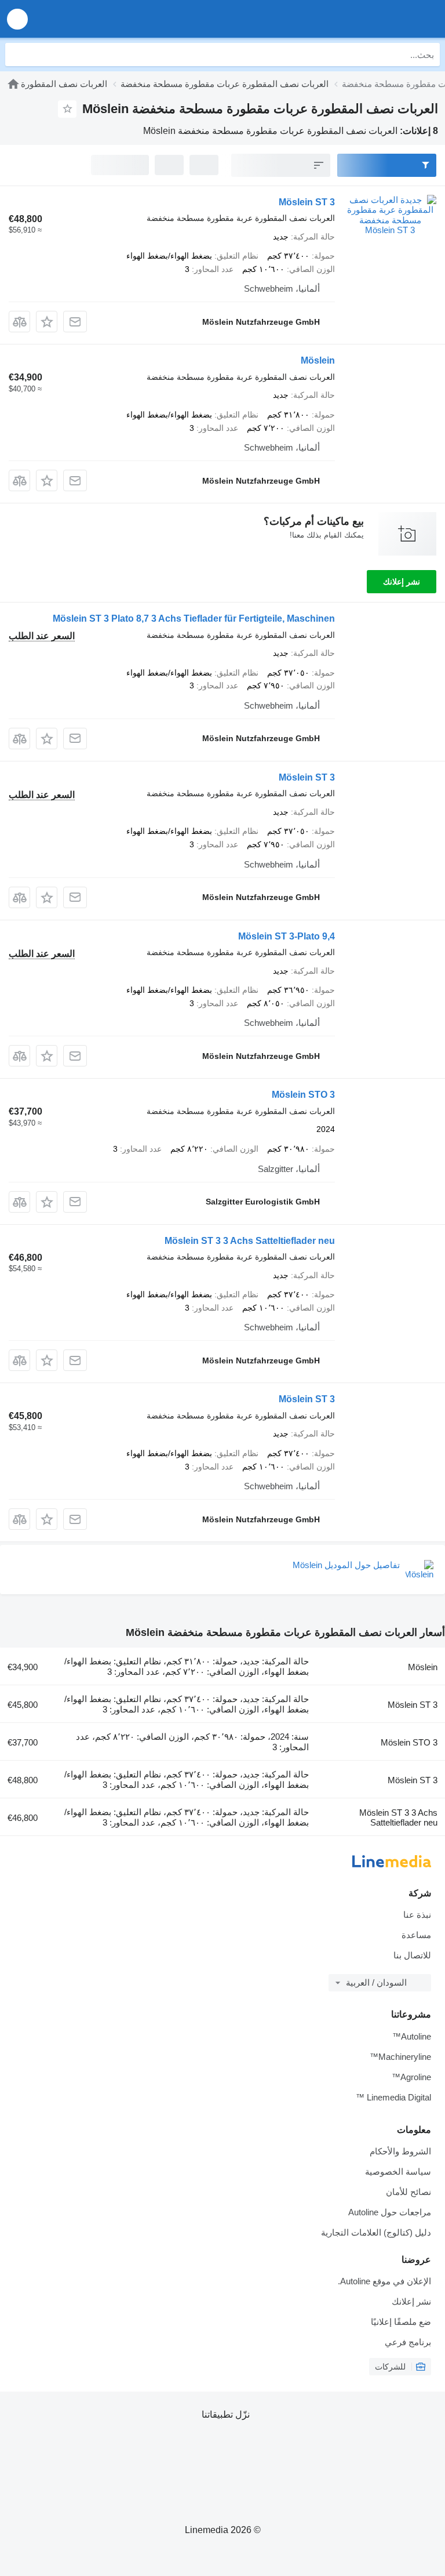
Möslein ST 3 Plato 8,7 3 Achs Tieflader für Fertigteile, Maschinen (194, 618)
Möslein (318, 360)
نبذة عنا (417, 1915)
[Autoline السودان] (370, 19)
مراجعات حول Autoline (390, 2212)
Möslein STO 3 (303, 1095)
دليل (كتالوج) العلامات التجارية (376, 2232)
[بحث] (17, 55)
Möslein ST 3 (307, 202)
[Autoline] (13, 84)
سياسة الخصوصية (398, 2172)
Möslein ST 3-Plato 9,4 (287, 936)
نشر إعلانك (402, 582)
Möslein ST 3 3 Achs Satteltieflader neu (250, 1241)
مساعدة (416, 1935)
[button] (17, 19)
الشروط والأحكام (400, 2151)
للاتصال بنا (412, 1955)
